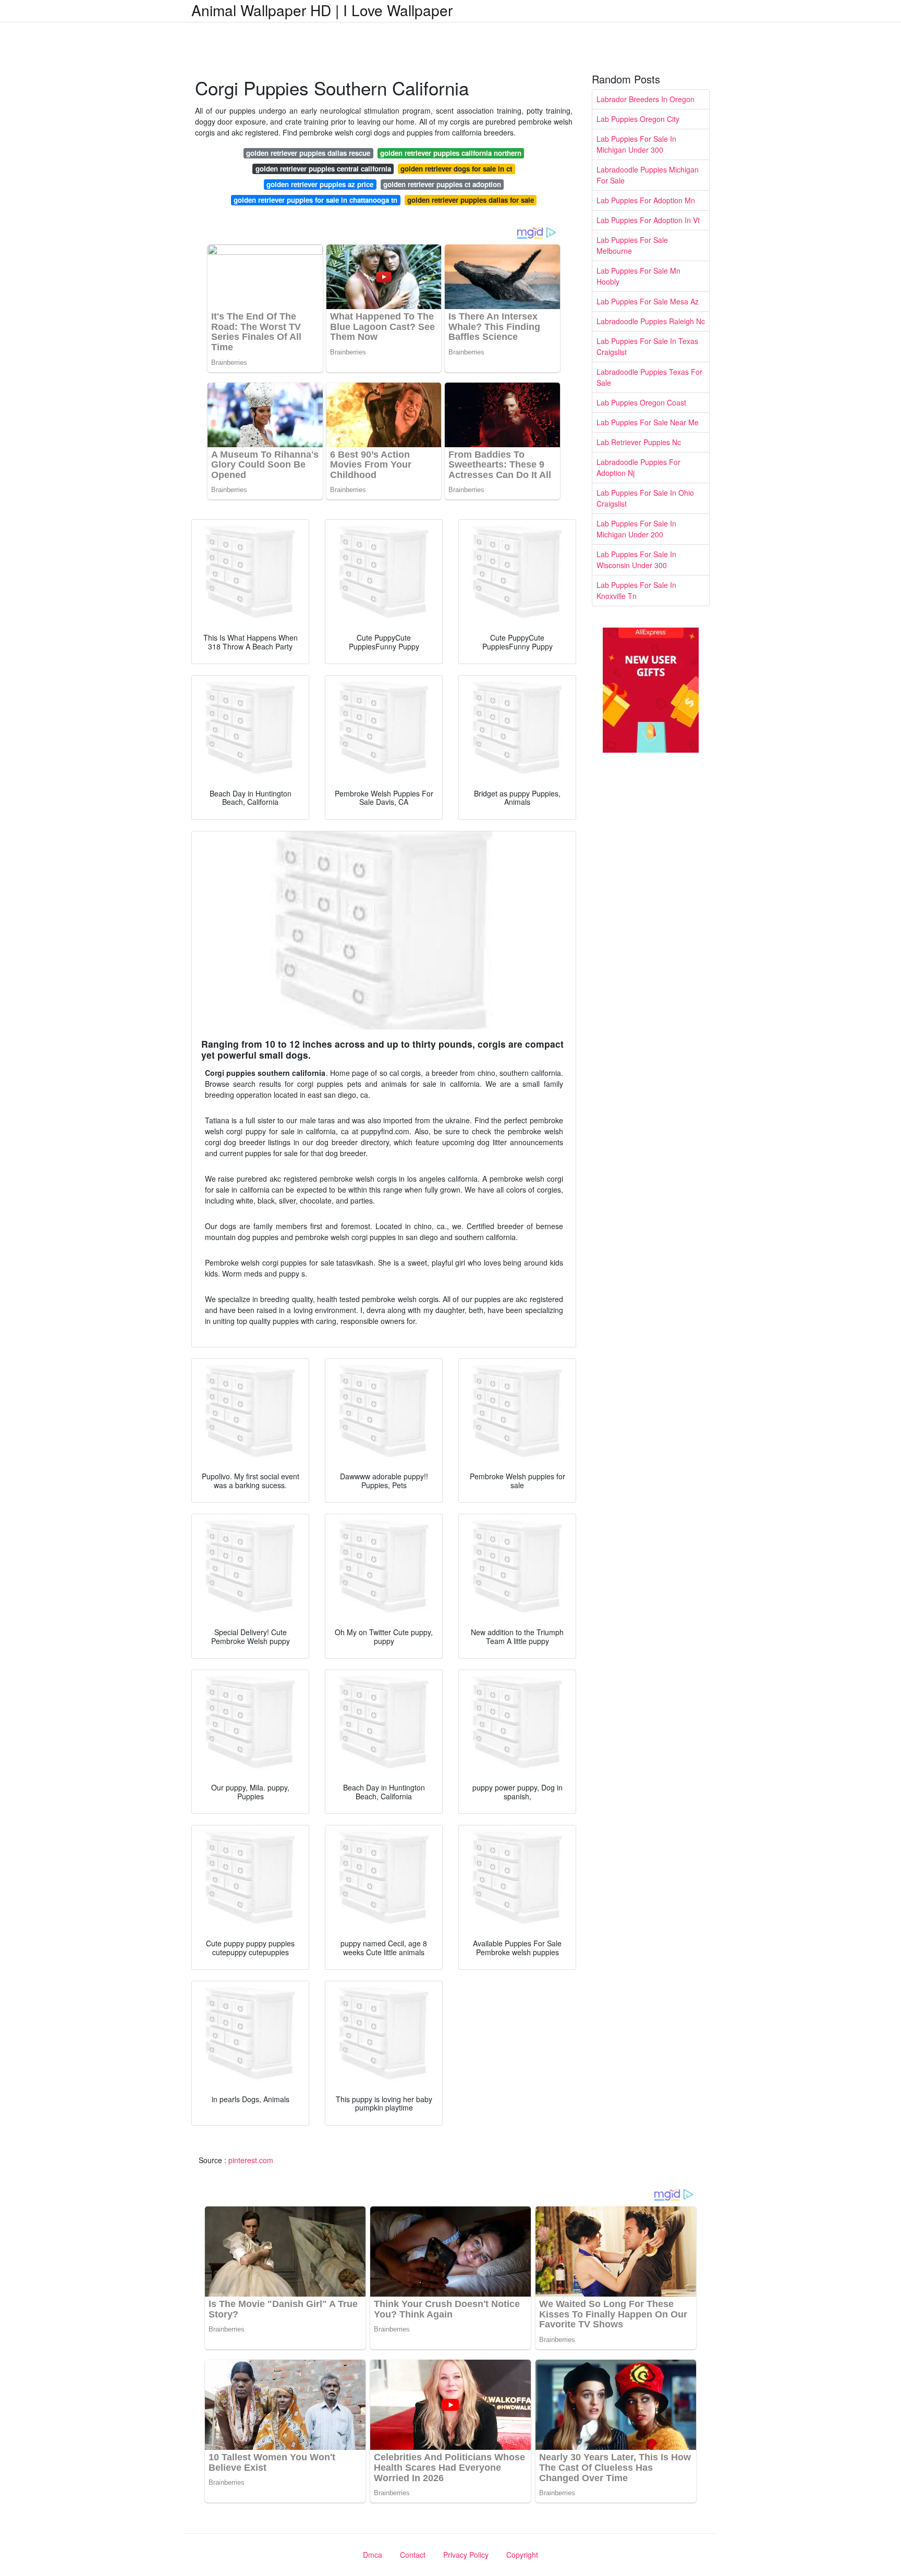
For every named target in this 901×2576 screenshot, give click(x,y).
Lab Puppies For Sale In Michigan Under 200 (636, 529)
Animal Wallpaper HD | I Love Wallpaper (322, 10)
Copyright (522, 2555)
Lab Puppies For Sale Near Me (648, 422)
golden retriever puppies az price (320, 184)
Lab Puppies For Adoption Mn (646, 200)
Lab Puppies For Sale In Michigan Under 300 (636, 144)
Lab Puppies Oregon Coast (641, 402)
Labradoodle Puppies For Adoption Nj (638, 467)
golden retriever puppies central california (323, 169)
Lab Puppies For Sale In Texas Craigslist (647, 346)
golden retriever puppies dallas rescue (308, 153)
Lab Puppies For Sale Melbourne (632, 245)
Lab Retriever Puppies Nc (639, 442)
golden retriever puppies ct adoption (442, 184)
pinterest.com (251, 2160)
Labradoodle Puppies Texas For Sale (649, 377)
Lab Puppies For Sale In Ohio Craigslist (645, 498)
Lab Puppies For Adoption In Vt (648, 220)
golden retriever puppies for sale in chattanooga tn (315, 200)
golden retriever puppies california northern (451, 153)
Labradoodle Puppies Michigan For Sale (648, 175)
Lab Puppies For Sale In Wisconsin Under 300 (636, 560)
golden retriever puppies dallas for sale (471, 200)
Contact (413, 2555)
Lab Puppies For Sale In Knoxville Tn (636, 590)
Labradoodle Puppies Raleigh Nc (651, 321)
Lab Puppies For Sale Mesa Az (648, 301)
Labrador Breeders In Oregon (646, 99)
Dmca (373, 2555)
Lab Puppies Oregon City (638, 119)
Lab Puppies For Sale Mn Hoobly (638, 276)
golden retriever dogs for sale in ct (456, 169)
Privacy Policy (466, 2555)
